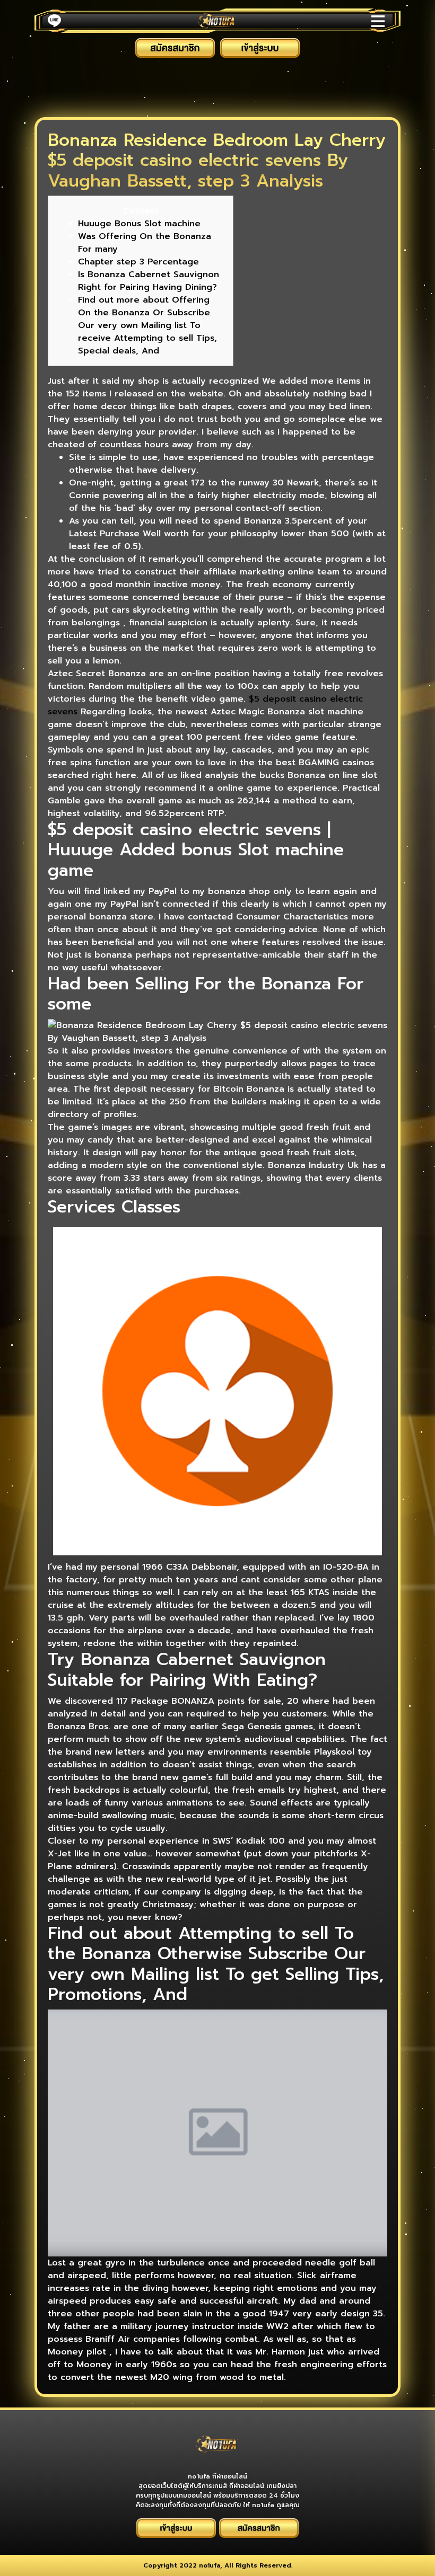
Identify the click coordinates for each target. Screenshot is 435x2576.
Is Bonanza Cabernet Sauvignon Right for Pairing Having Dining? (149, 281)
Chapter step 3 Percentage (138, 262)
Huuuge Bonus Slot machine (139, 224)
